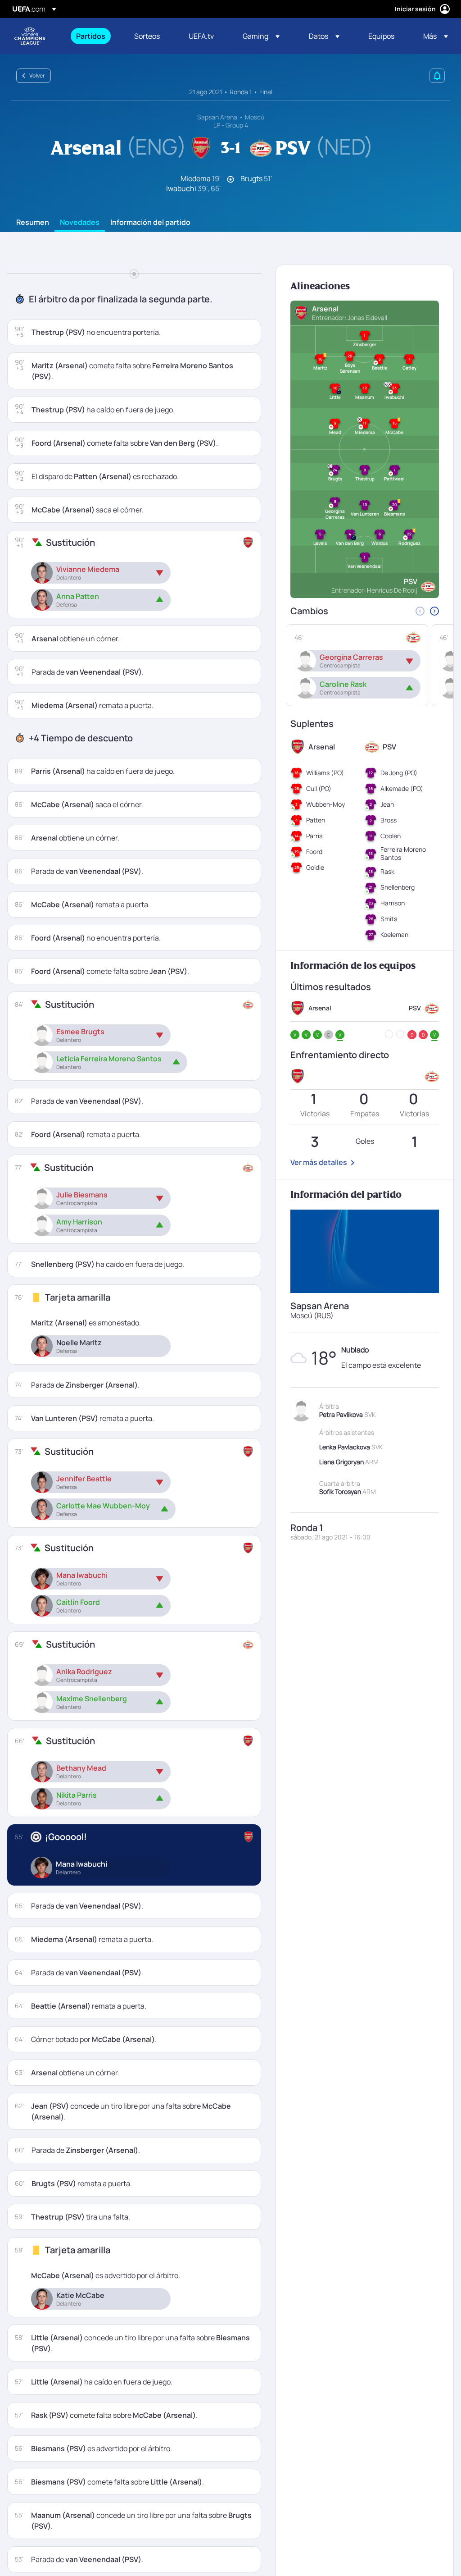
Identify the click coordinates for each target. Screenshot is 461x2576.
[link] (91, 36)
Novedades (80, 223)
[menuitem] (94, 36)
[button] (261, 36)
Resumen (33, 223)
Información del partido (150, 223)
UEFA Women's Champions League (30, 36)
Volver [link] (37, 75)
